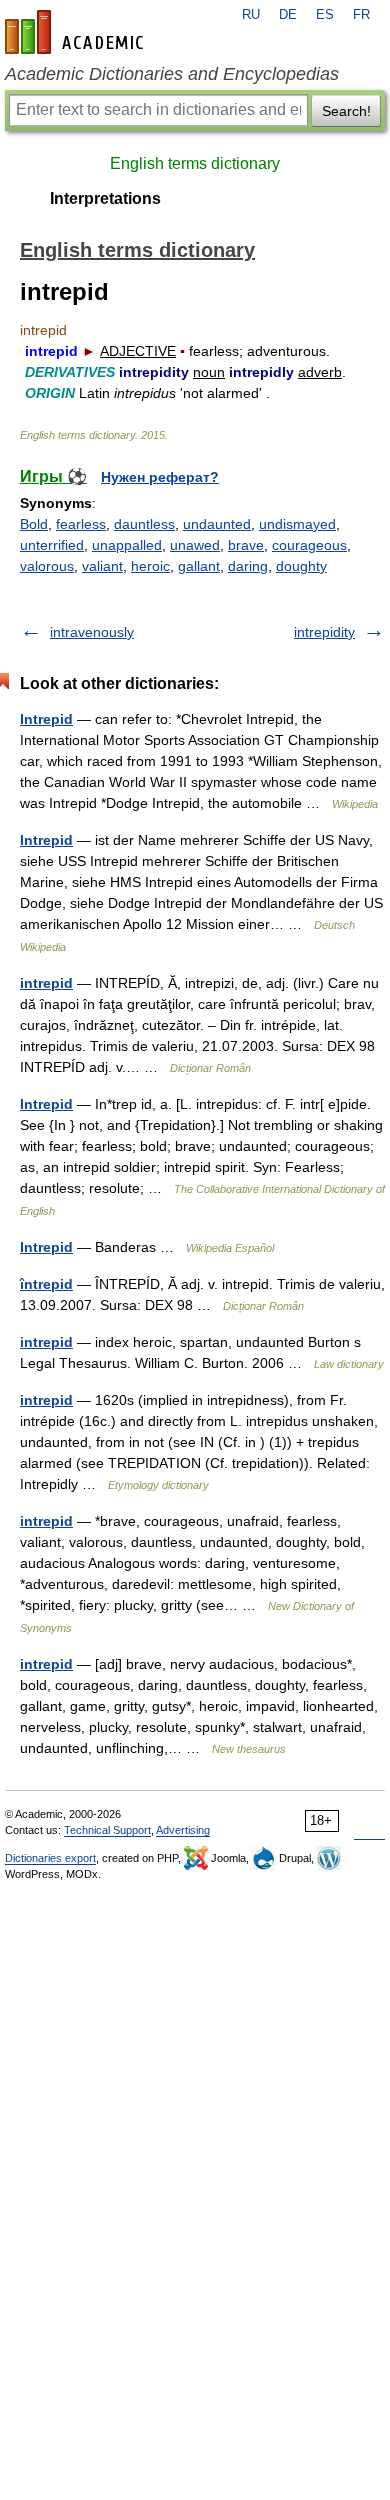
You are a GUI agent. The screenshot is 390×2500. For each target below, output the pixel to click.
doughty (301, 566)
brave (246, 545)
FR (361, 15)
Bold (34, 524)
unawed (195, 545)
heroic (150, 566)
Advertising (183, 1830)
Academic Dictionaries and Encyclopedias (172, 74)
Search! (346, 111)
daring (248, 566)
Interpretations (105, 198)
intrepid (46, 983)
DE (288, 15)
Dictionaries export (50, 1858)
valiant (102, 566)
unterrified (52, 545)
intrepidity (324, 632)
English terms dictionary (195, 163)
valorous (47, 566)
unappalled (127, 545)
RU (251, 15)
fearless (81, 524)
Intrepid (46, 719)
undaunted (217, 524)
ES (325, 15)
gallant (199, 566)
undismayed (297, 524)
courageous (309, 545)
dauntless (144, 524)
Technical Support (107, 1830)
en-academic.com (77, 32)
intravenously (92, 632)
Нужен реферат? (160, 477)
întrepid (46, 1284)
